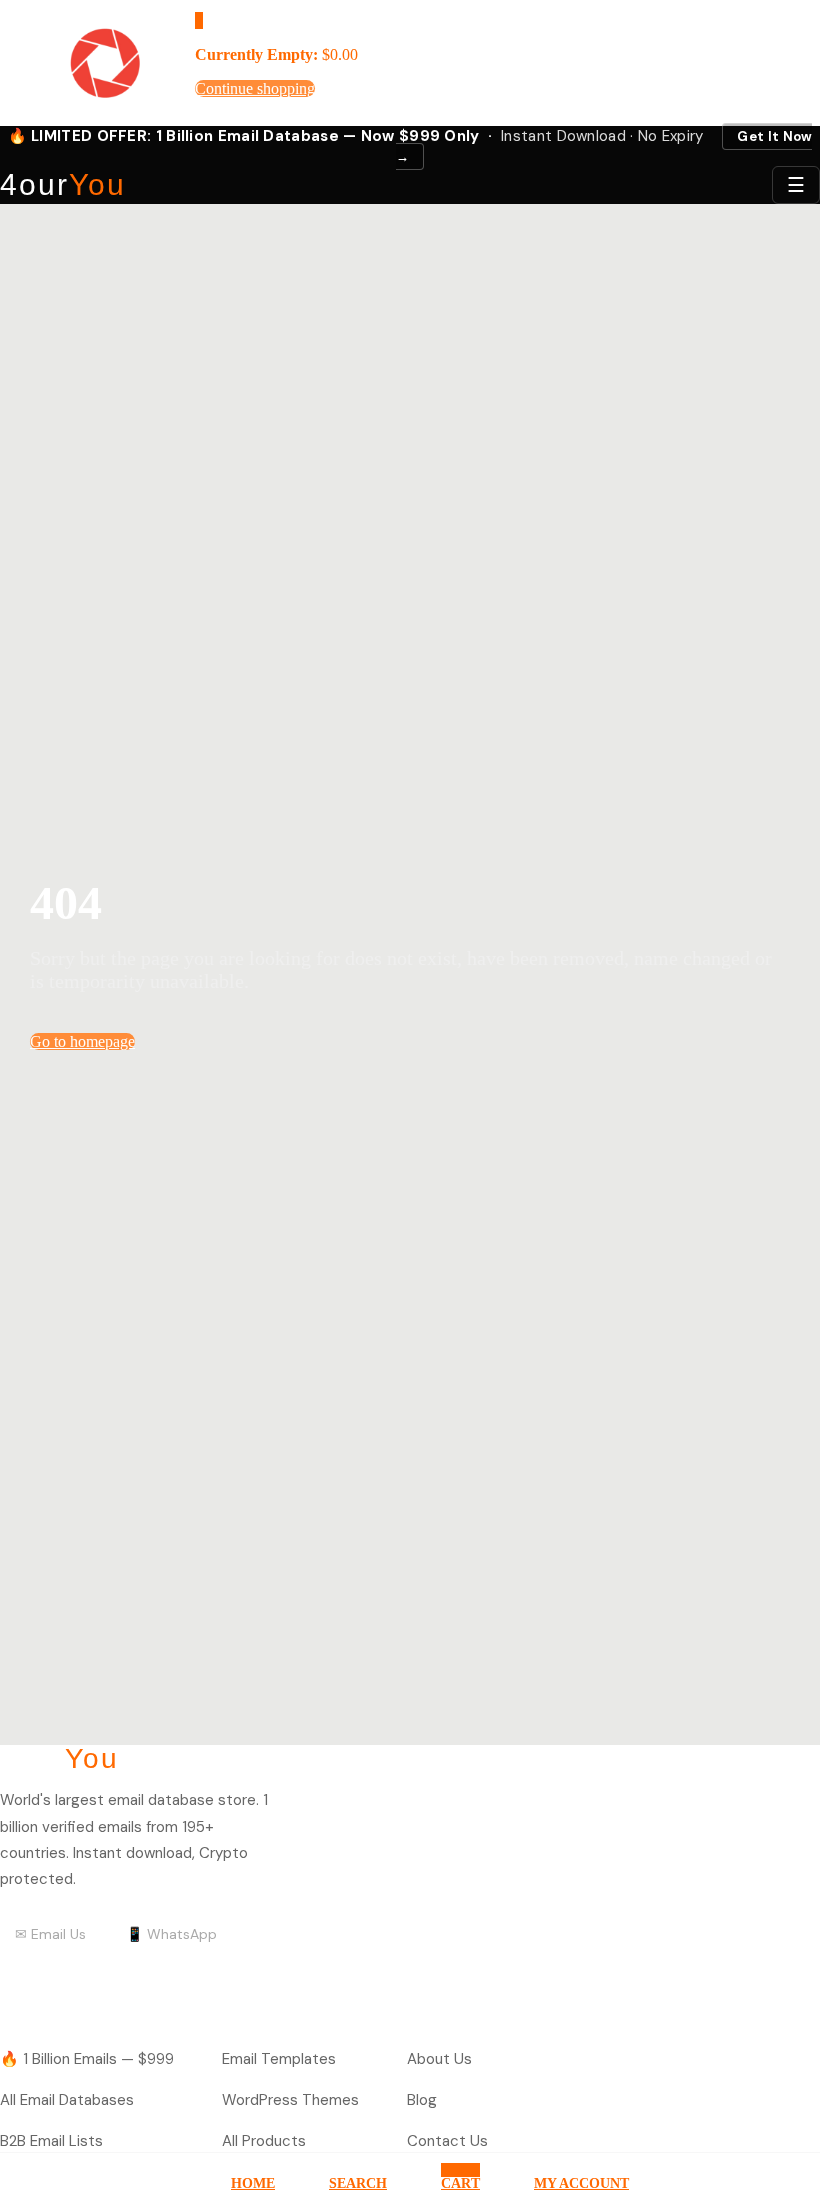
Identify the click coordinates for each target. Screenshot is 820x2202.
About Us (439, 2059)
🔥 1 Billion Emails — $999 (87, 2059)
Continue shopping (255, 88)
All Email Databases (67, 2100)
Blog (422, 2100)
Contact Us (447, 2141)
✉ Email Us (50, 1934)
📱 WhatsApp (171, 1934)
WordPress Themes (290, 2100)
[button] (199, 20)
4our (63, 185)
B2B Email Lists (51, 2141)
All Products (264, 2141)
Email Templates (279, 2059)
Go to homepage (82, 1041)
